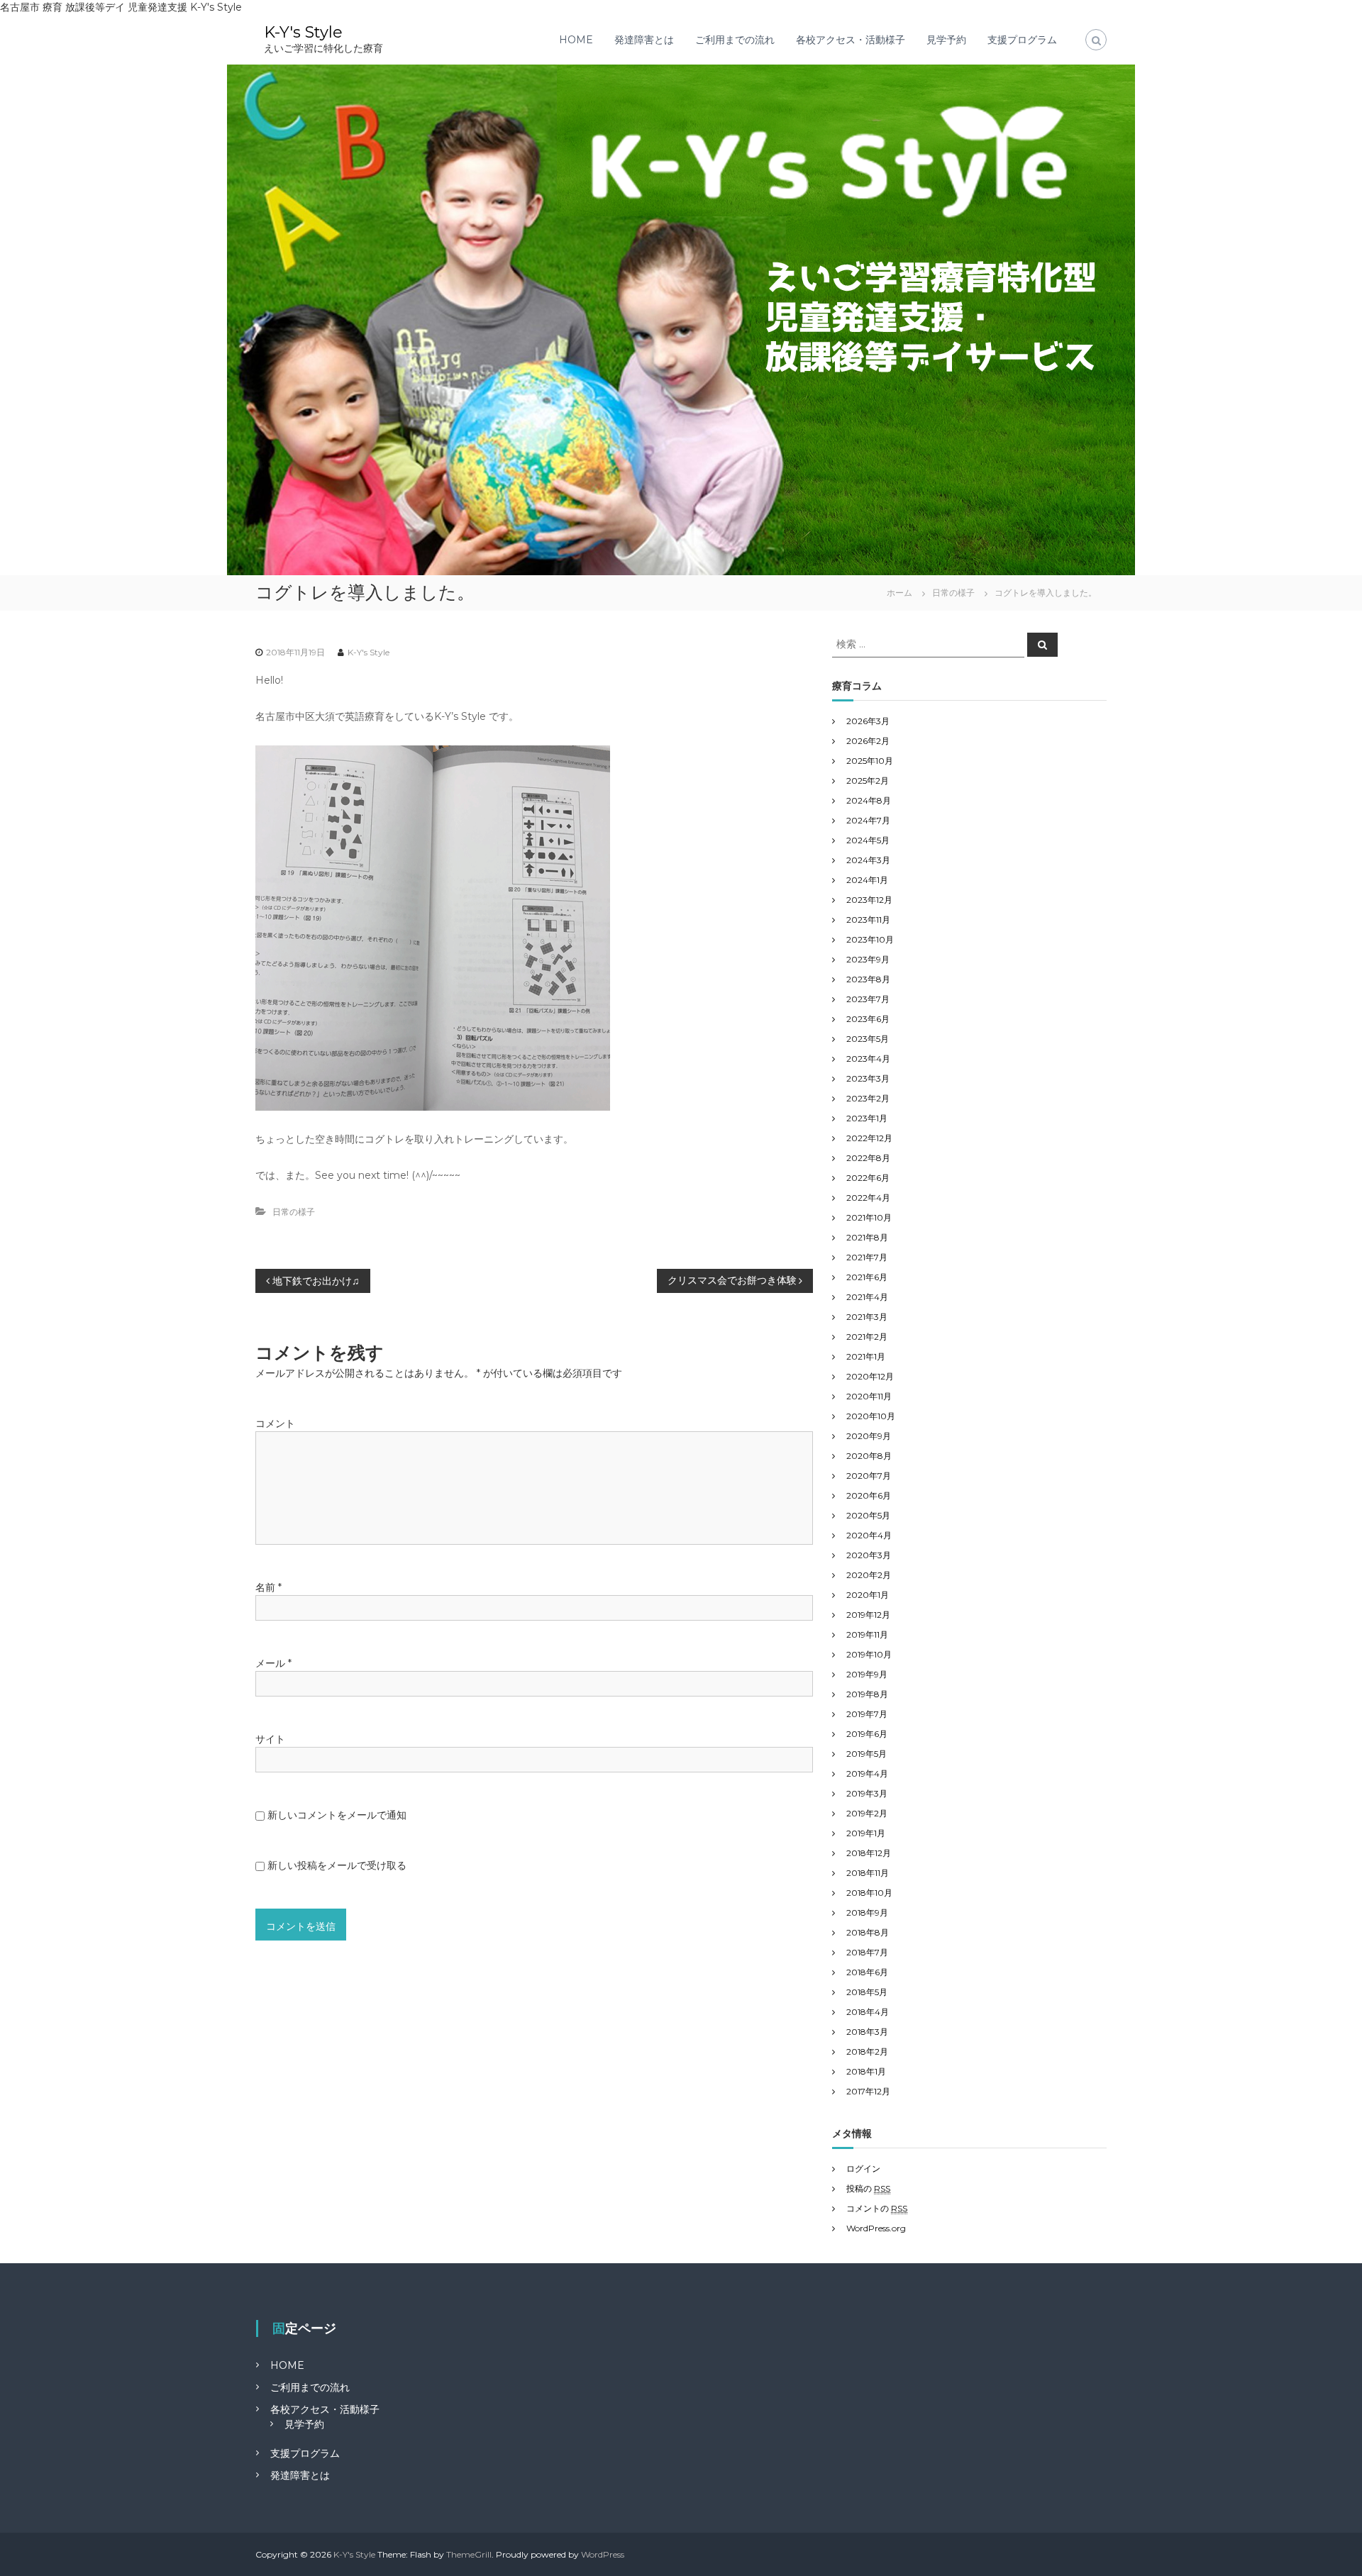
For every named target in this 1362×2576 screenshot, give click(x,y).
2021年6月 (867, 1277)
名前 (268, 1587)
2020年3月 (869, 1555)
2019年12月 (868, 1615)
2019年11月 (867, 1634)
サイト (270, 1739)
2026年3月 (868, 721)
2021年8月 (867, 1237)
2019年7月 (867, 1714)
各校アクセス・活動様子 (851, 40)
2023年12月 (869, 900)
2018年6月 (867, 1972)
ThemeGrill (469, 2554)
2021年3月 (867, 1317)
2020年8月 (869, 1456)
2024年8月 (869, 800)
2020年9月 (869, 1436)
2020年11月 (869, 1396)
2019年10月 (869, 1654)
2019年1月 (866, 1833)
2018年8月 (868, 1932)
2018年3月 (867, 2032)
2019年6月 (867, 1734)
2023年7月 (868, 999)
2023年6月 (868, 1019)
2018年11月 (868, 1873)
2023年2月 (868, 1098)
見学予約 (946, 40)
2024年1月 (867, 880)
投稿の (868, 2188)
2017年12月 (868, 2091)
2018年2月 (867, 2052)
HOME (576, 40)
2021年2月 (867, 1337)
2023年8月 (868, 979)
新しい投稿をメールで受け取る (337, 1865)
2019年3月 (867, 1793)
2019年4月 (867, 1773)
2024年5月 (868, 840)
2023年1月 (867, 1118)
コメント (275, 1423)
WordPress (603, 2554)
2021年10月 (869, 1217)
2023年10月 (870, 939)
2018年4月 (868, 2012)
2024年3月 (868, 860)
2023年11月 (868, 920)
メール (273, 1663)
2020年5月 (868, 1515)
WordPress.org (876, 2228)
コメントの (877, 2208)
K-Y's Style (303, 32)
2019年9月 (867, 1674)
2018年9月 (867, 1912)
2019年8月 (867, 1694)
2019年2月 (867, 1813)
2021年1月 (866, 1356)
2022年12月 (869, 1138)
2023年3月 (868, 1078)
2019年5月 (867, 1754)
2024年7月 (868, 820)
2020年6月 (869, 1495)
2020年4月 (869, 1535)
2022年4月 (868, 1198)
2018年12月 (869, 1853)
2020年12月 (870, 1376)
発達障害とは (644, 40)
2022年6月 (868, 1178)
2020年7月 (869, 1476)
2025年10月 (870, 761)
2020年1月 (868, 1595)
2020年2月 (869, 1575)
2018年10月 (869, 1893)
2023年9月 (868, 959)
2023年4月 (868, 1059)
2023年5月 (868, 1039)
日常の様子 (953, 593)
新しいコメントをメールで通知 (337, 1815)
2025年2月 (868, 781)
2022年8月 (868, 1158)
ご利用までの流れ (735, 40)
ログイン (863, 2169)
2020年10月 (871, 1416)
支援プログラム (1022, 40)
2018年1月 (866, 2071)
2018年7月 (867, 1952)
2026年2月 (868, 741)
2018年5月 (867, 1992)
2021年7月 (867, 1257)
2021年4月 (867, 1297)
